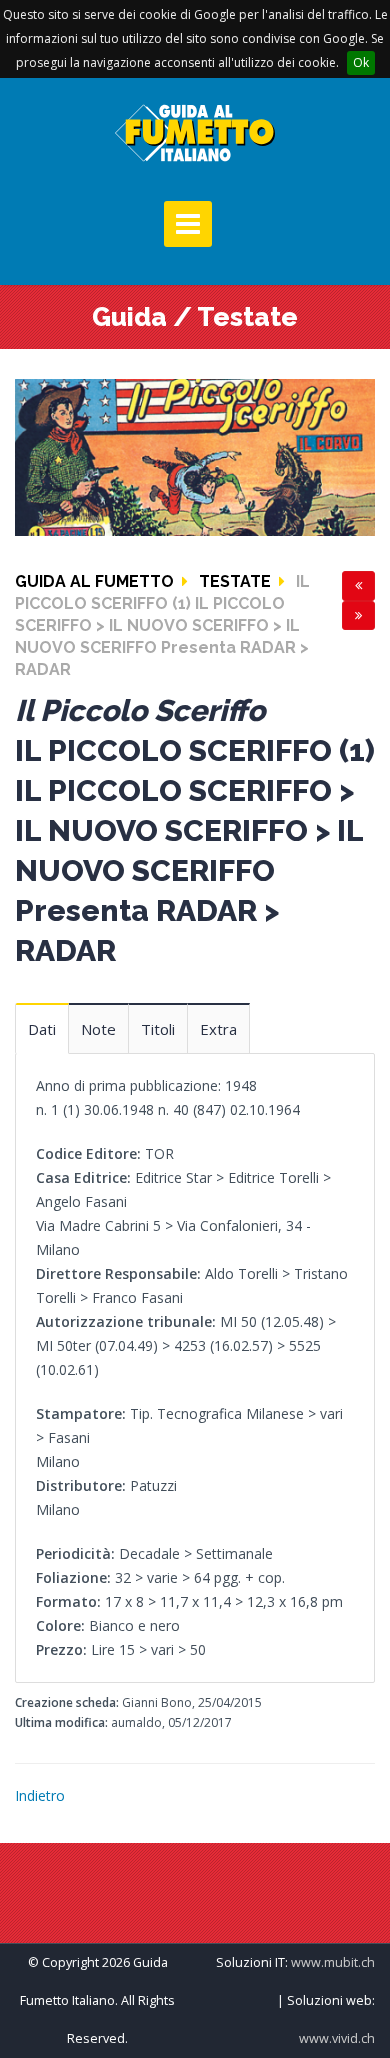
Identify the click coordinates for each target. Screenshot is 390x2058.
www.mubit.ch (333, 1962)
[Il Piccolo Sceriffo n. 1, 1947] (195, 455)
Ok (361, 62)
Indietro (40, 1795)
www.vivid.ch (337, 2038)
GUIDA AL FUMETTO (94, 581)
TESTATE (235, 581)
